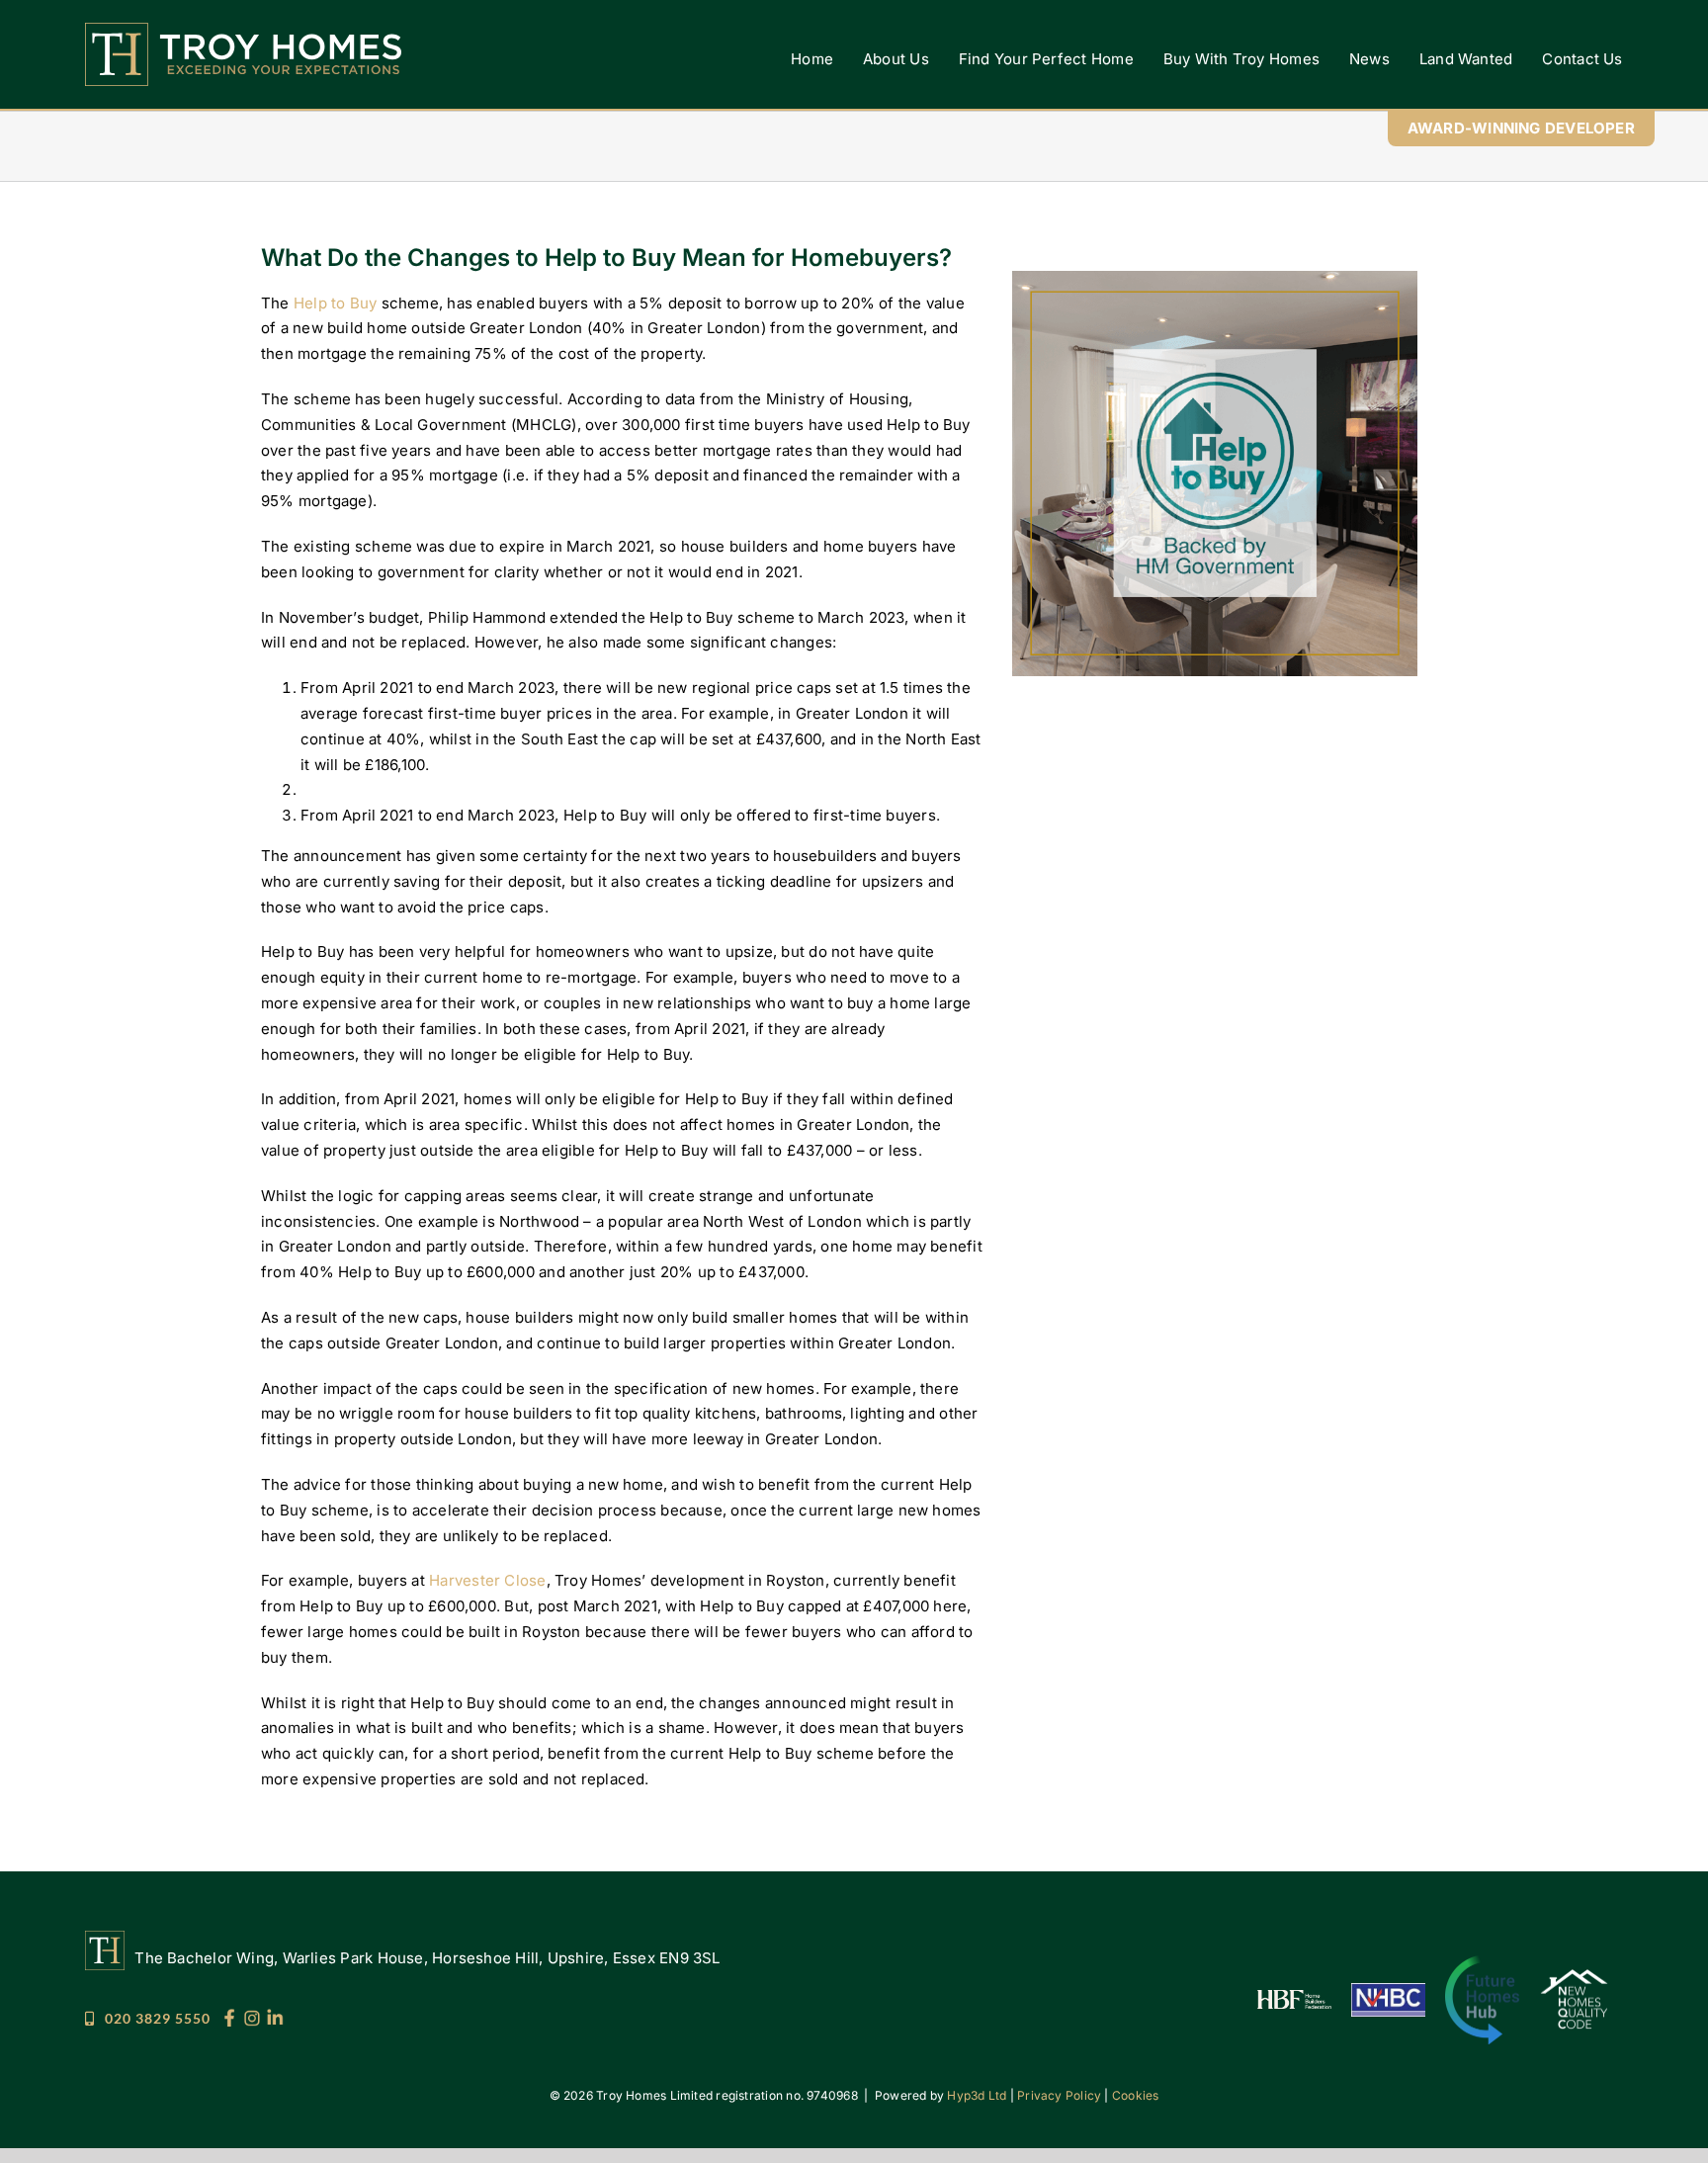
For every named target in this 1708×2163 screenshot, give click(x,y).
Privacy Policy (1059, 2095)
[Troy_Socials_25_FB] (229, 2016)
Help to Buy (338, 303)
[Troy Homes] (243, 30)
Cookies (1136, 2095)
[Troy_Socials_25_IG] (252, 2016)
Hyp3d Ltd (977, 2095)
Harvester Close (487, 1580)
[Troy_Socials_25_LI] (275, 2016)
